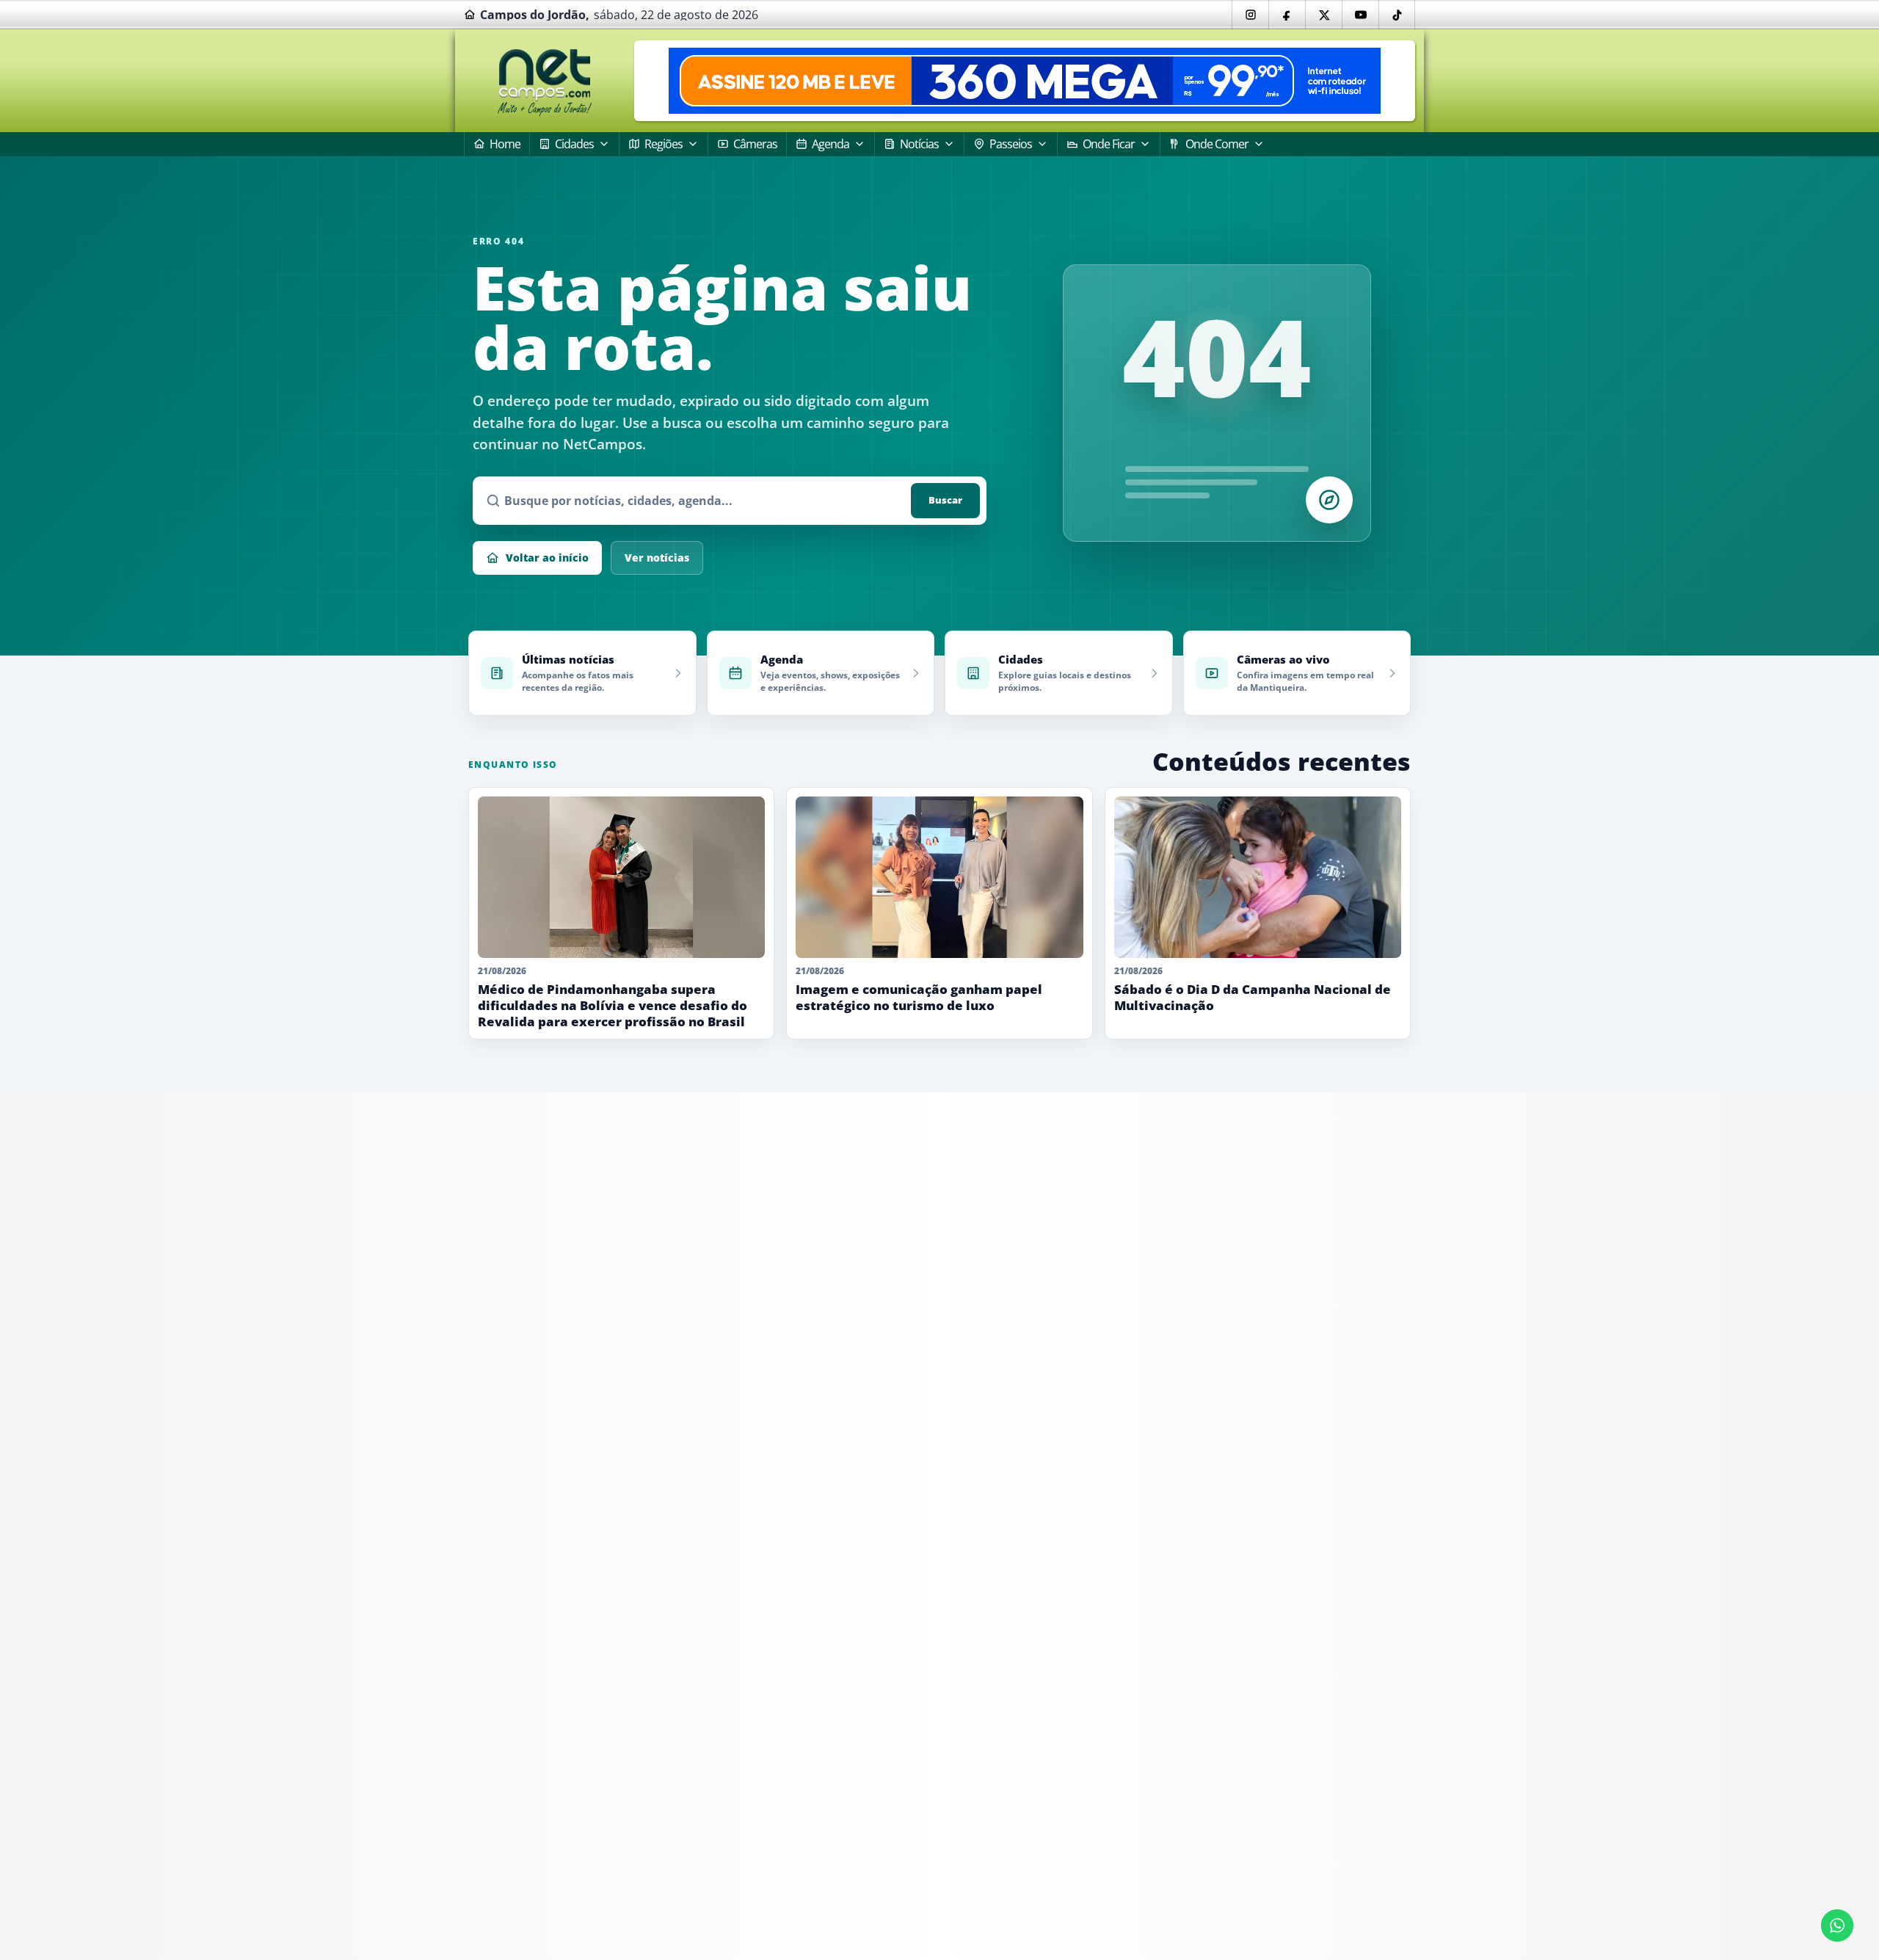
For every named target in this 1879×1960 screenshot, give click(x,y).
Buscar (945, 500)
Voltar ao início (547, 558)
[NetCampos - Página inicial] (545, 81)
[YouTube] (1360, 15)
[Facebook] (1287, 15)
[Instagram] (1250, 15)
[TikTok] (1397, 15)
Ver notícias (657, 558)
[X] (1323, 15)
